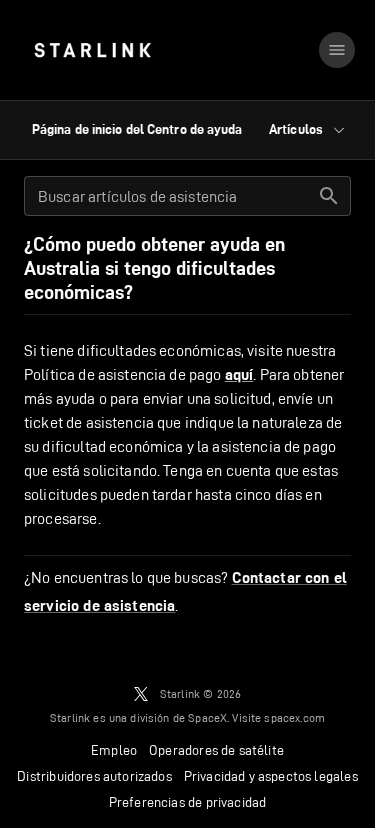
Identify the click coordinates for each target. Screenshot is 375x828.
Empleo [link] (114, 750)
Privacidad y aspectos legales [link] (271, 776)
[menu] (337, 50)
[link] (92, 50)
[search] (329, 196)
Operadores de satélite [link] (216, 750)
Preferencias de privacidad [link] (187, 802)
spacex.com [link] (294, 717)
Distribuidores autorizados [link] (94, 776)
